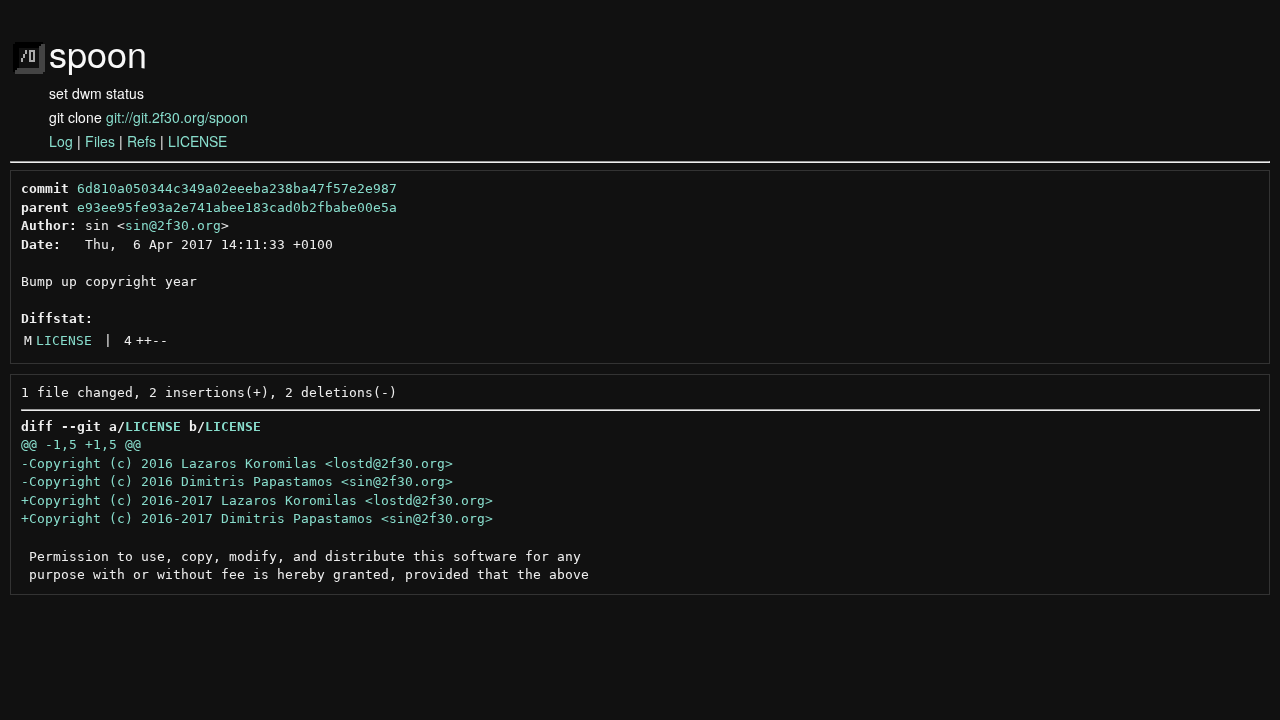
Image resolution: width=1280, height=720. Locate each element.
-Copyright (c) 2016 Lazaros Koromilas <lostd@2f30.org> (237, 463)
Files (100, 141)
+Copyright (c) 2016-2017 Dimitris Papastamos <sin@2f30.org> (257, 518)
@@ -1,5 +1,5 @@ (81, 444)
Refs (141, 141)
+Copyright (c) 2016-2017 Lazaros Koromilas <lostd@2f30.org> (257, 500)
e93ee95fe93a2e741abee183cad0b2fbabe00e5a (237, 207)
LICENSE (197, 141)
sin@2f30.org (173, 225)
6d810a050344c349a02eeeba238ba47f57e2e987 (237, 188)
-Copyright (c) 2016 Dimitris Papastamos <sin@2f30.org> (237, 481)
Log (61, 141)
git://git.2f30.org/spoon (177, 117)
